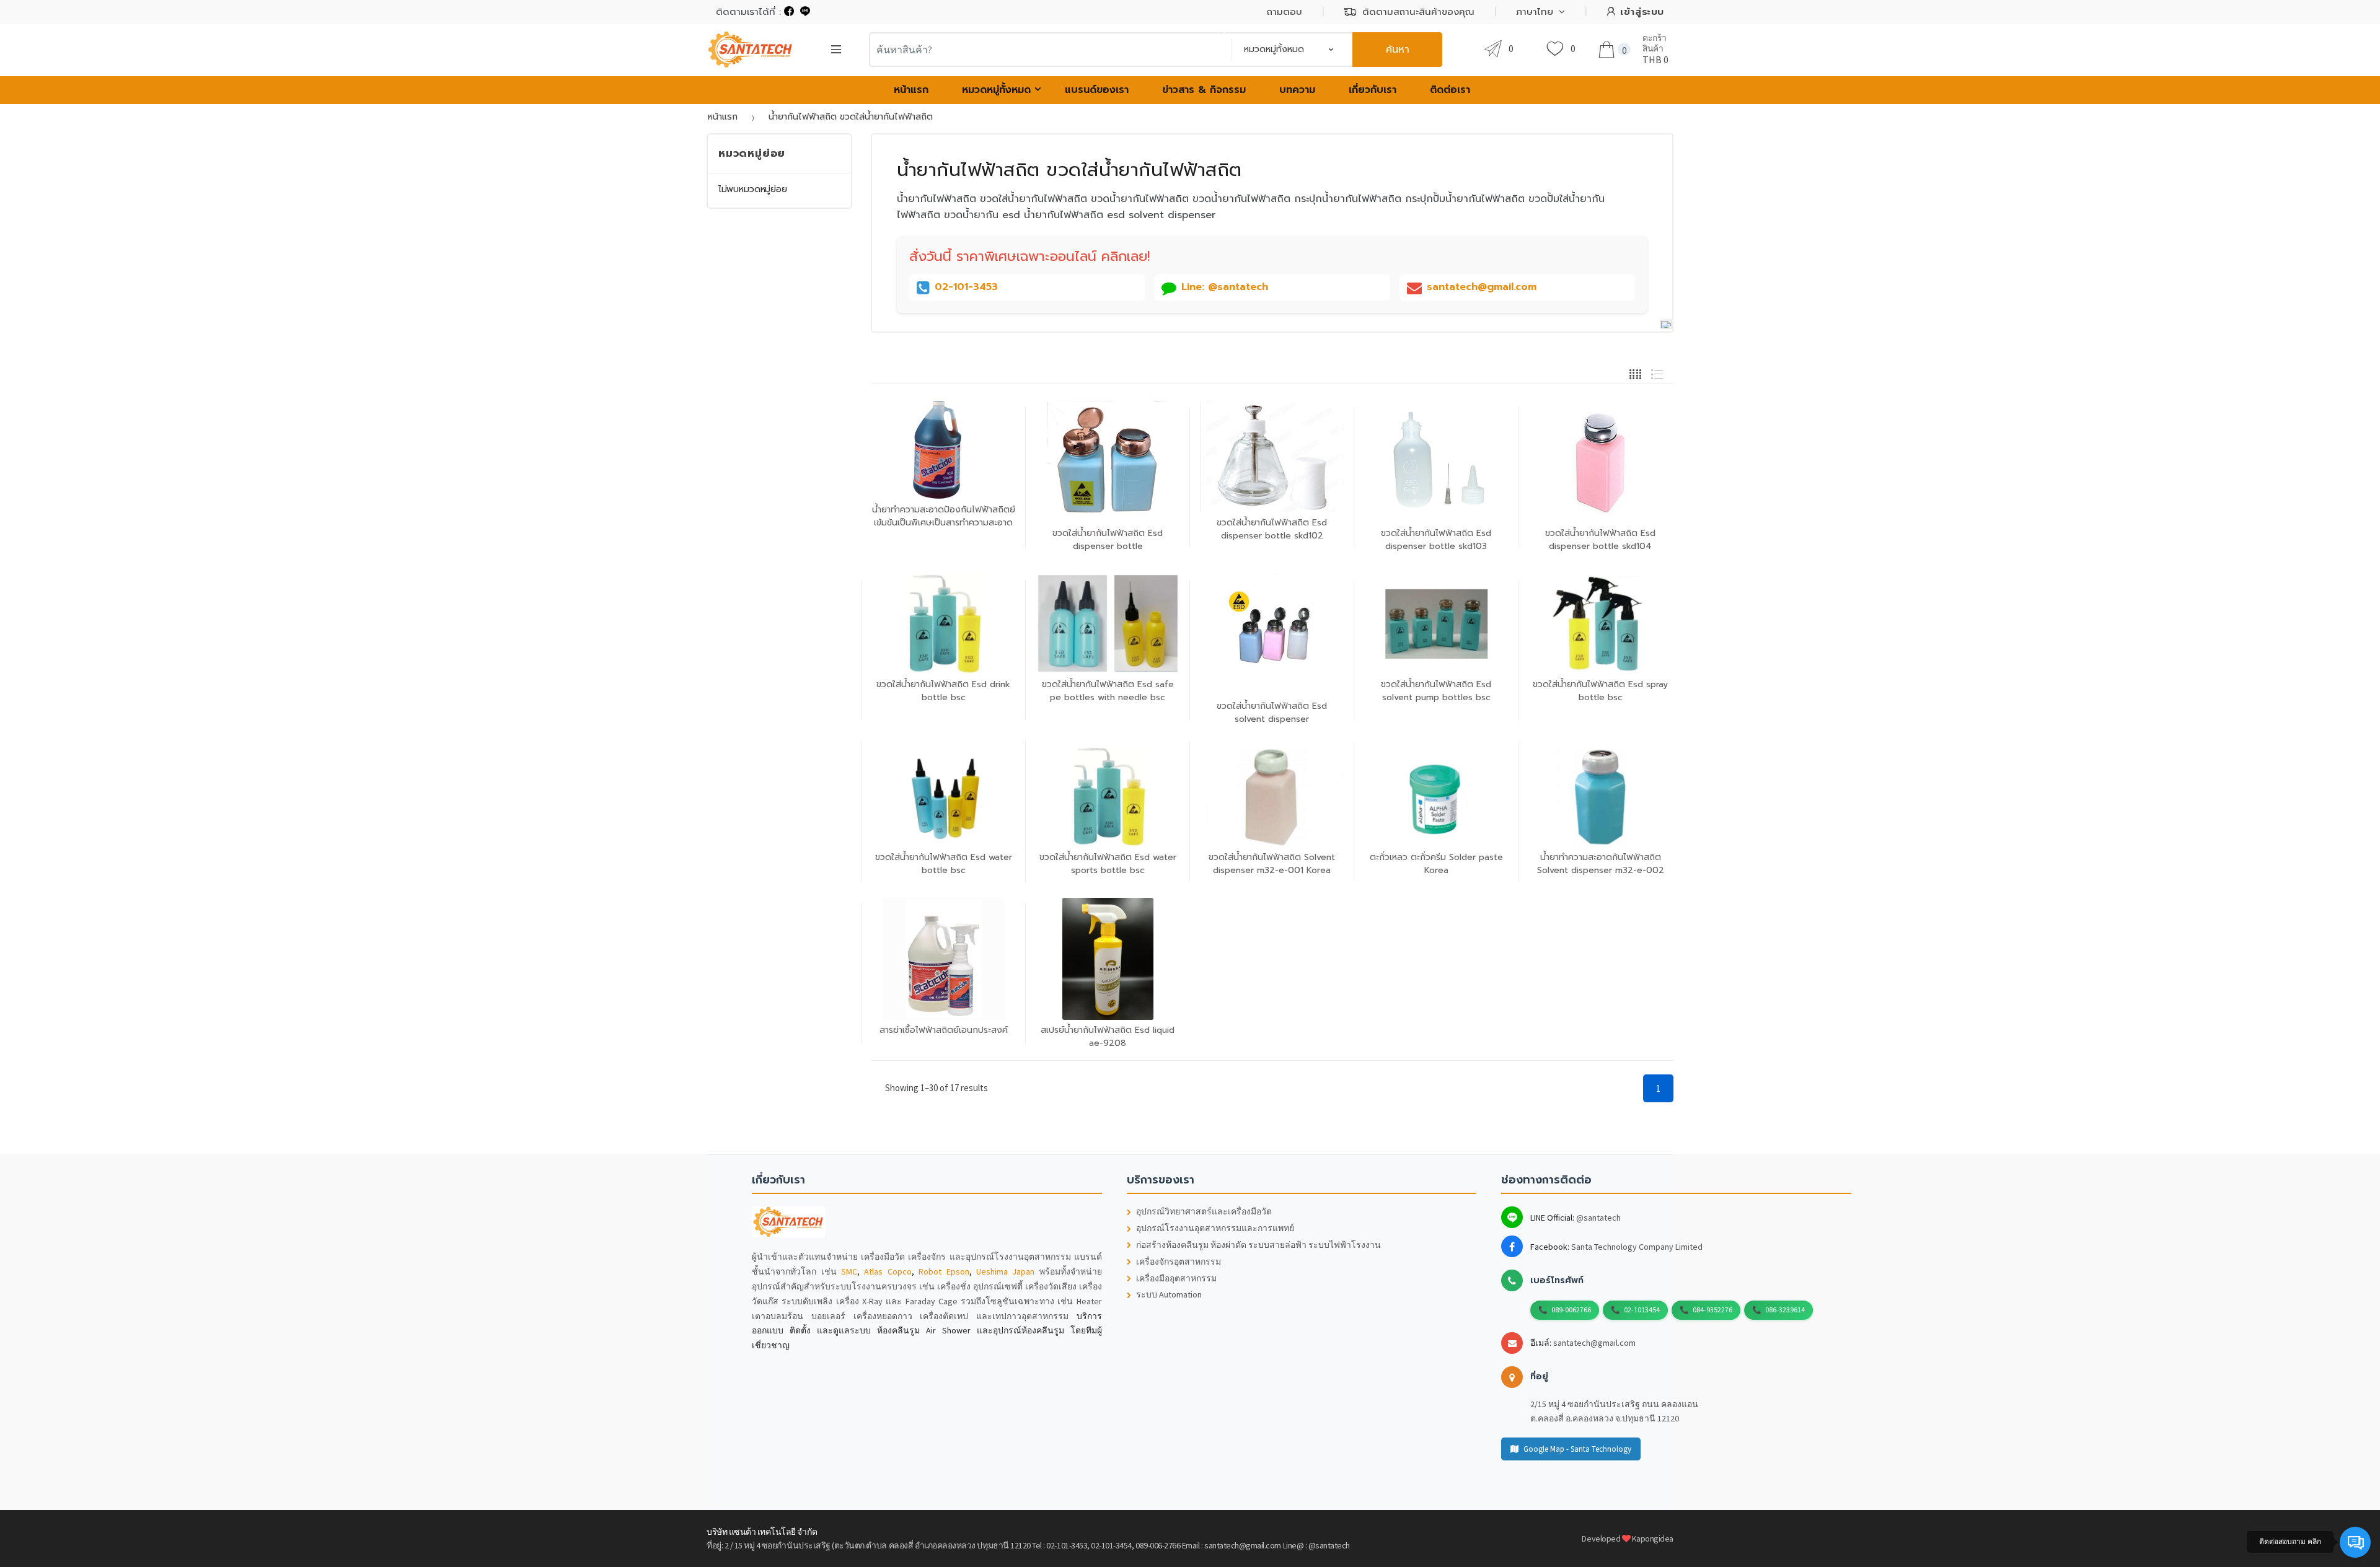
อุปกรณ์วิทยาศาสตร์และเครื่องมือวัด (1204, 1212)
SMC (849, 1271)
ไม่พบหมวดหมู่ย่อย (753, 189)
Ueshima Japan (1005, 1271)
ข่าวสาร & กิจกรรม (1204, 90)
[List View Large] (1657, 373)
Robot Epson (944, 1271)
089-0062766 (1571, 1310)
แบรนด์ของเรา (1097, 90)
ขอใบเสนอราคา (1275, 904)
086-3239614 (1785, 1310)
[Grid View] (1635, 373)
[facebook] (789, 12)
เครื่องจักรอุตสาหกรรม (1179, 1262)
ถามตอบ (1285, 12)
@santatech (1598, 1218)
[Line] (805, 12)
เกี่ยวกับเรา (1373, 90)
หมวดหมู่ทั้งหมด (996, 90)
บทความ (1297, 90)
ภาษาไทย (1535, 12)
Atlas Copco (888, 1271)
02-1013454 (1642, 1310)
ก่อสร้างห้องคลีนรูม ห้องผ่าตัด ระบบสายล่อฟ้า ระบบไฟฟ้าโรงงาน (1258, 1245)
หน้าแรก (911, 90)
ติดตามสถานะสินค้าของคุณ (1418, 12)
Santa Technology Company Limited (1637, 1247)
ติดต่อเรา (1450, 90)
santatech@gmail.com (1594, 1343)
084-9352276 (1712, 1310)
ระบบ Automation (1169, 1295)
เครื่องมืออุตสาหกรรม (1176, 1279)
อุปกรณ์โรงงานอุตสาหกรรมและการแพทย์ (1215, 1228)
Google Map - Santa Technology (1577, 1449)
